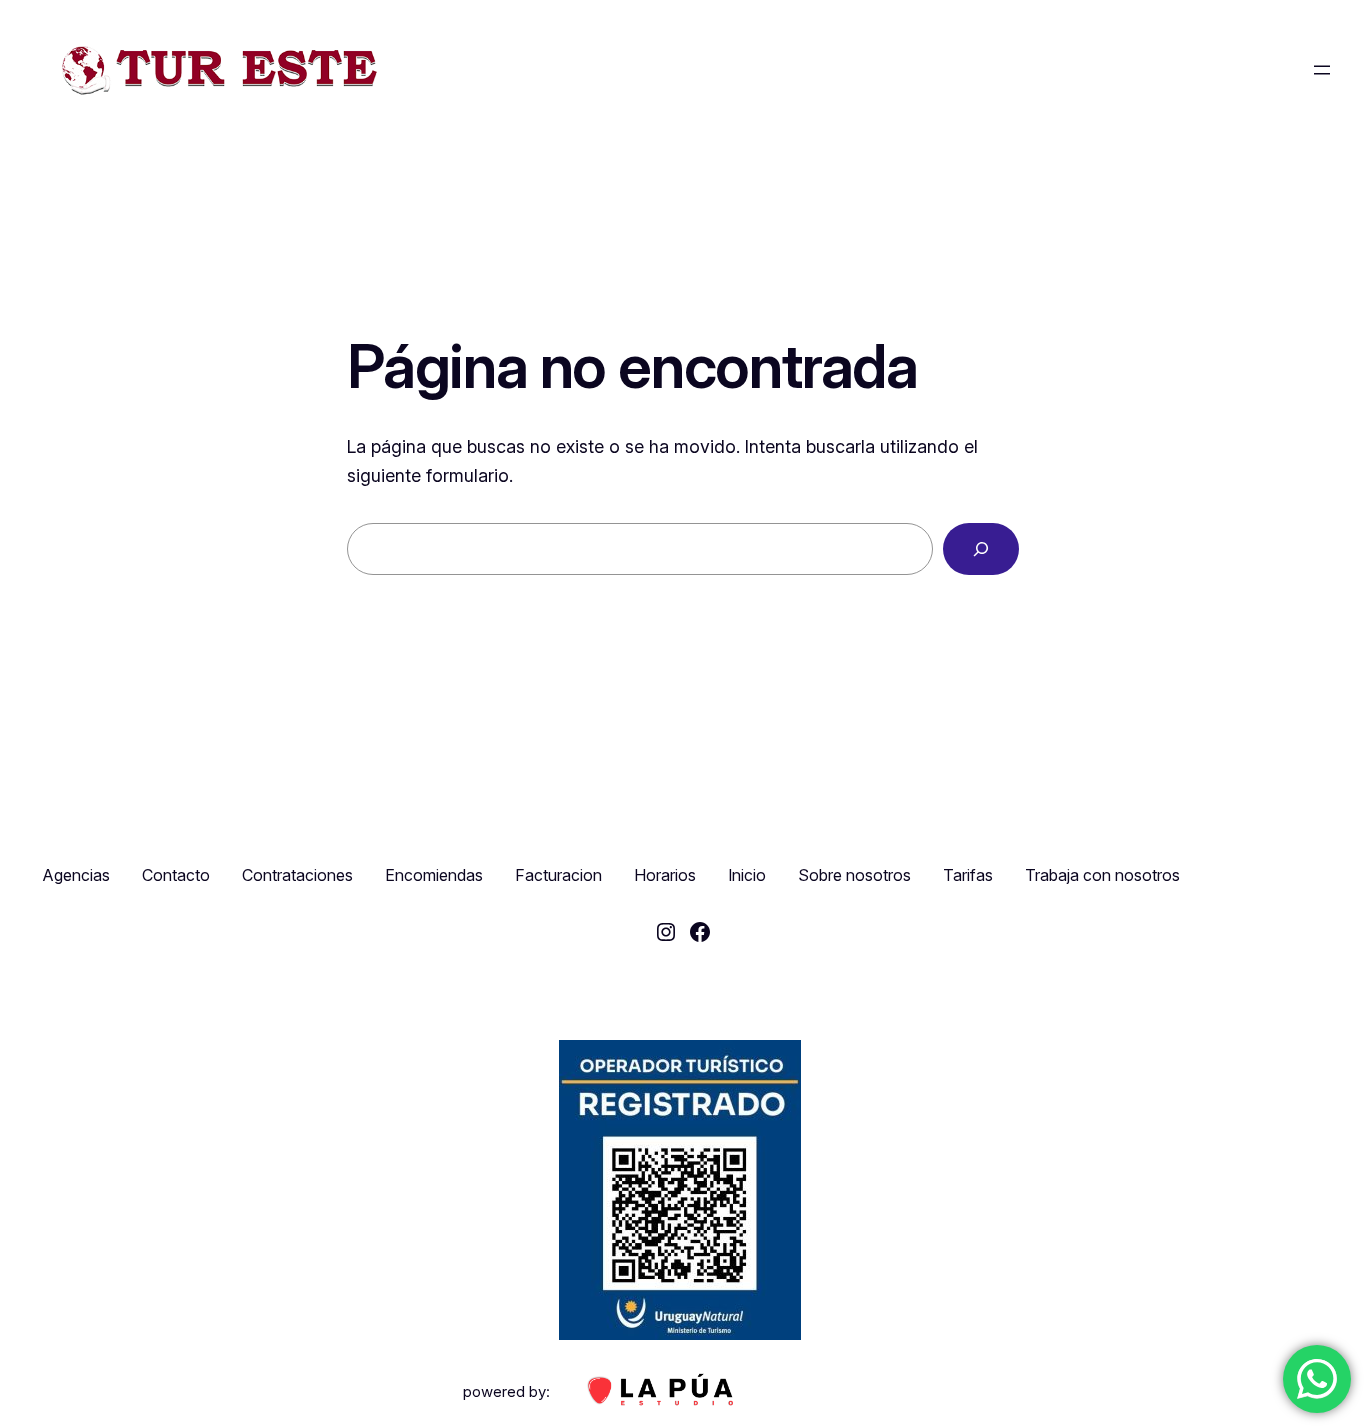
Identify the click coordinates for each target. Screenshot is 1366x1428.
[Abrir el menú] (1322, 70)
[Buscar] (981, 549)
